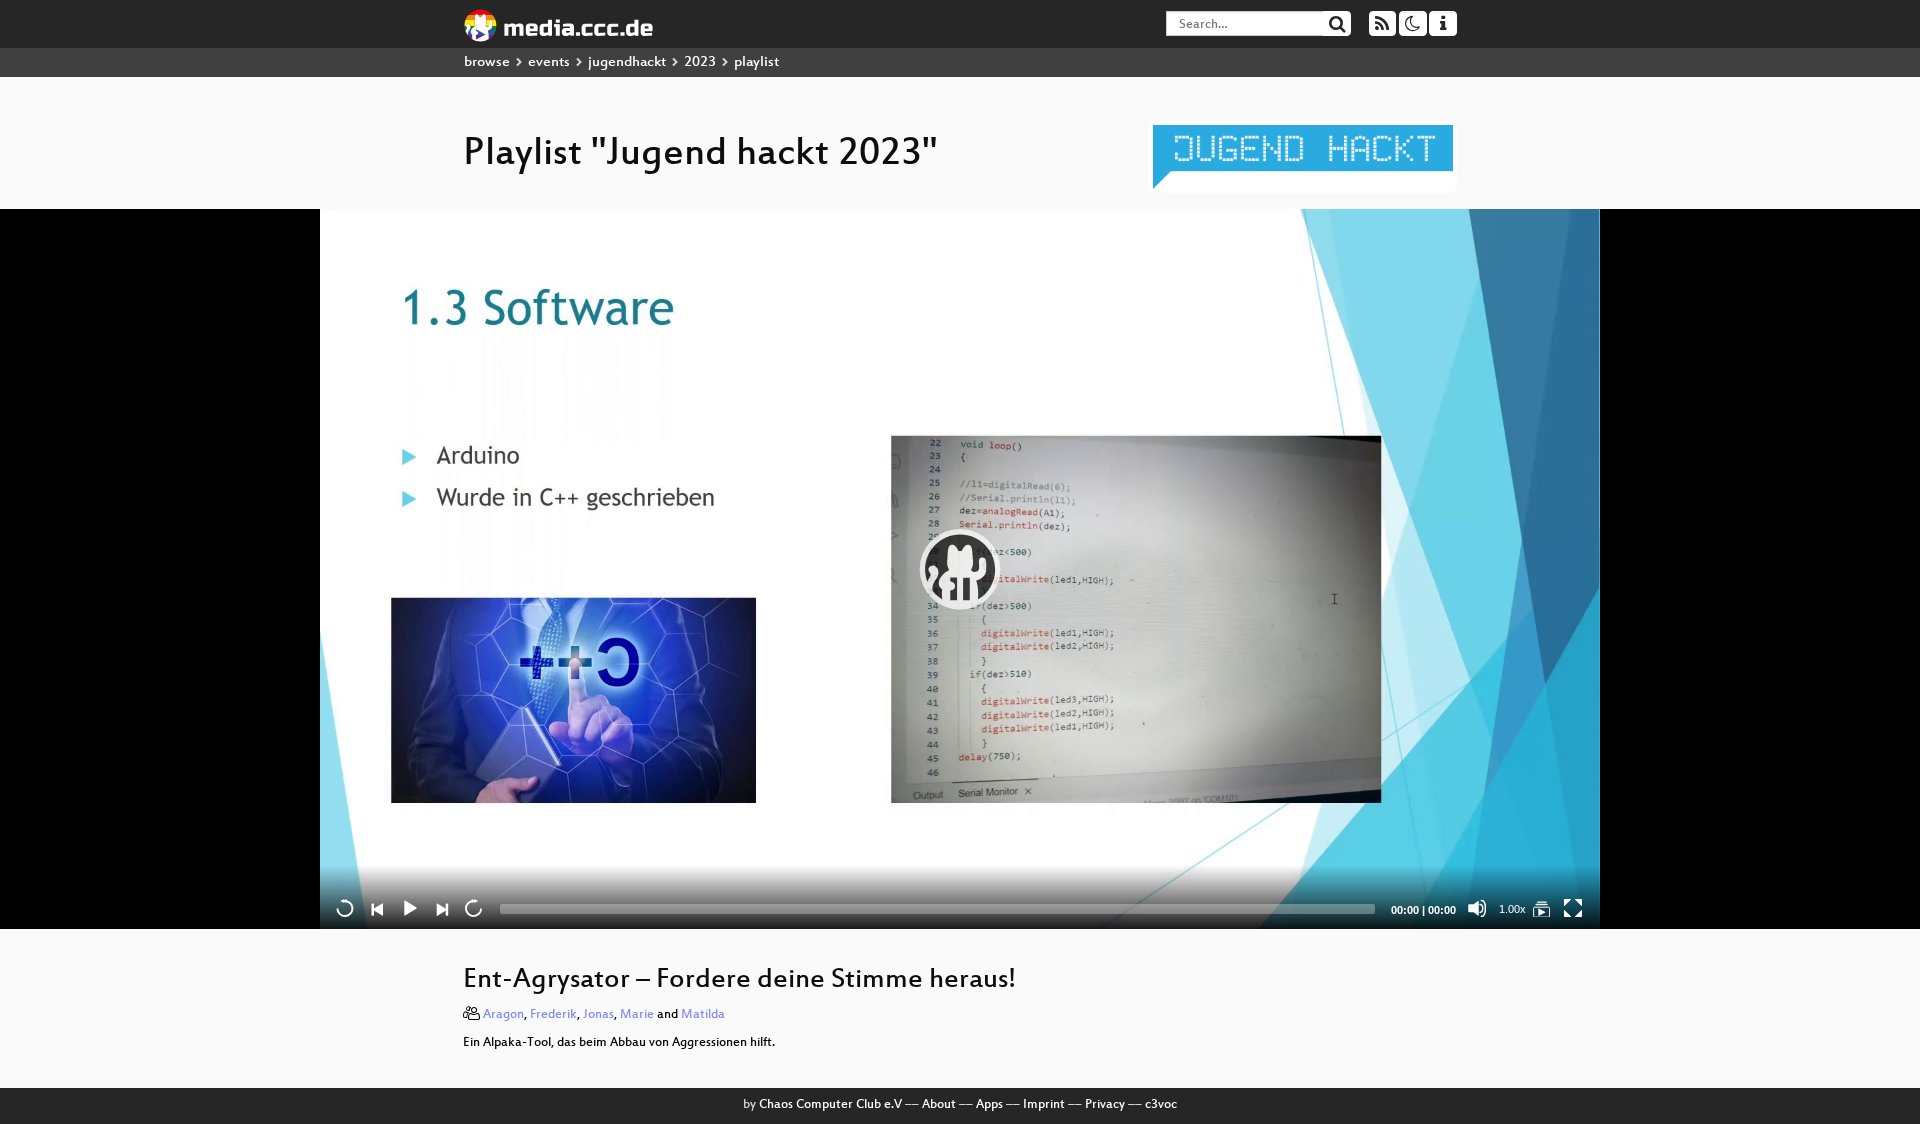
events (549, 62)
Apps (989, 1105)
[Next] (441, 908)
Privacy (1105, 1105)
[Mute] (1477, 908)
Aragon (503, 1015)
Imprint (1044, 1105)
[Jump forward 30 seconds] (473, 908)
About (939, 1105)
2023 (700, 62)
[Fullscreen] (1573, 908)
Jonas (598, 1015)
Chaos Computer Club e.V (830, 1105)
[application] (960, 569)
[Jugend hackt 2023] (1541, 908)
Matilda (703, 1015)
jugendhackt (627, 62)
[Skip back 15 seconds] (345, 908)
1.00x (1512, 909)
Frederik (553, 1015)
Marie (637, 1015)
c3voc (1161, 1105)
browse (487, 62)
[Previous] (377, 908)
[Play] (960, 569)
